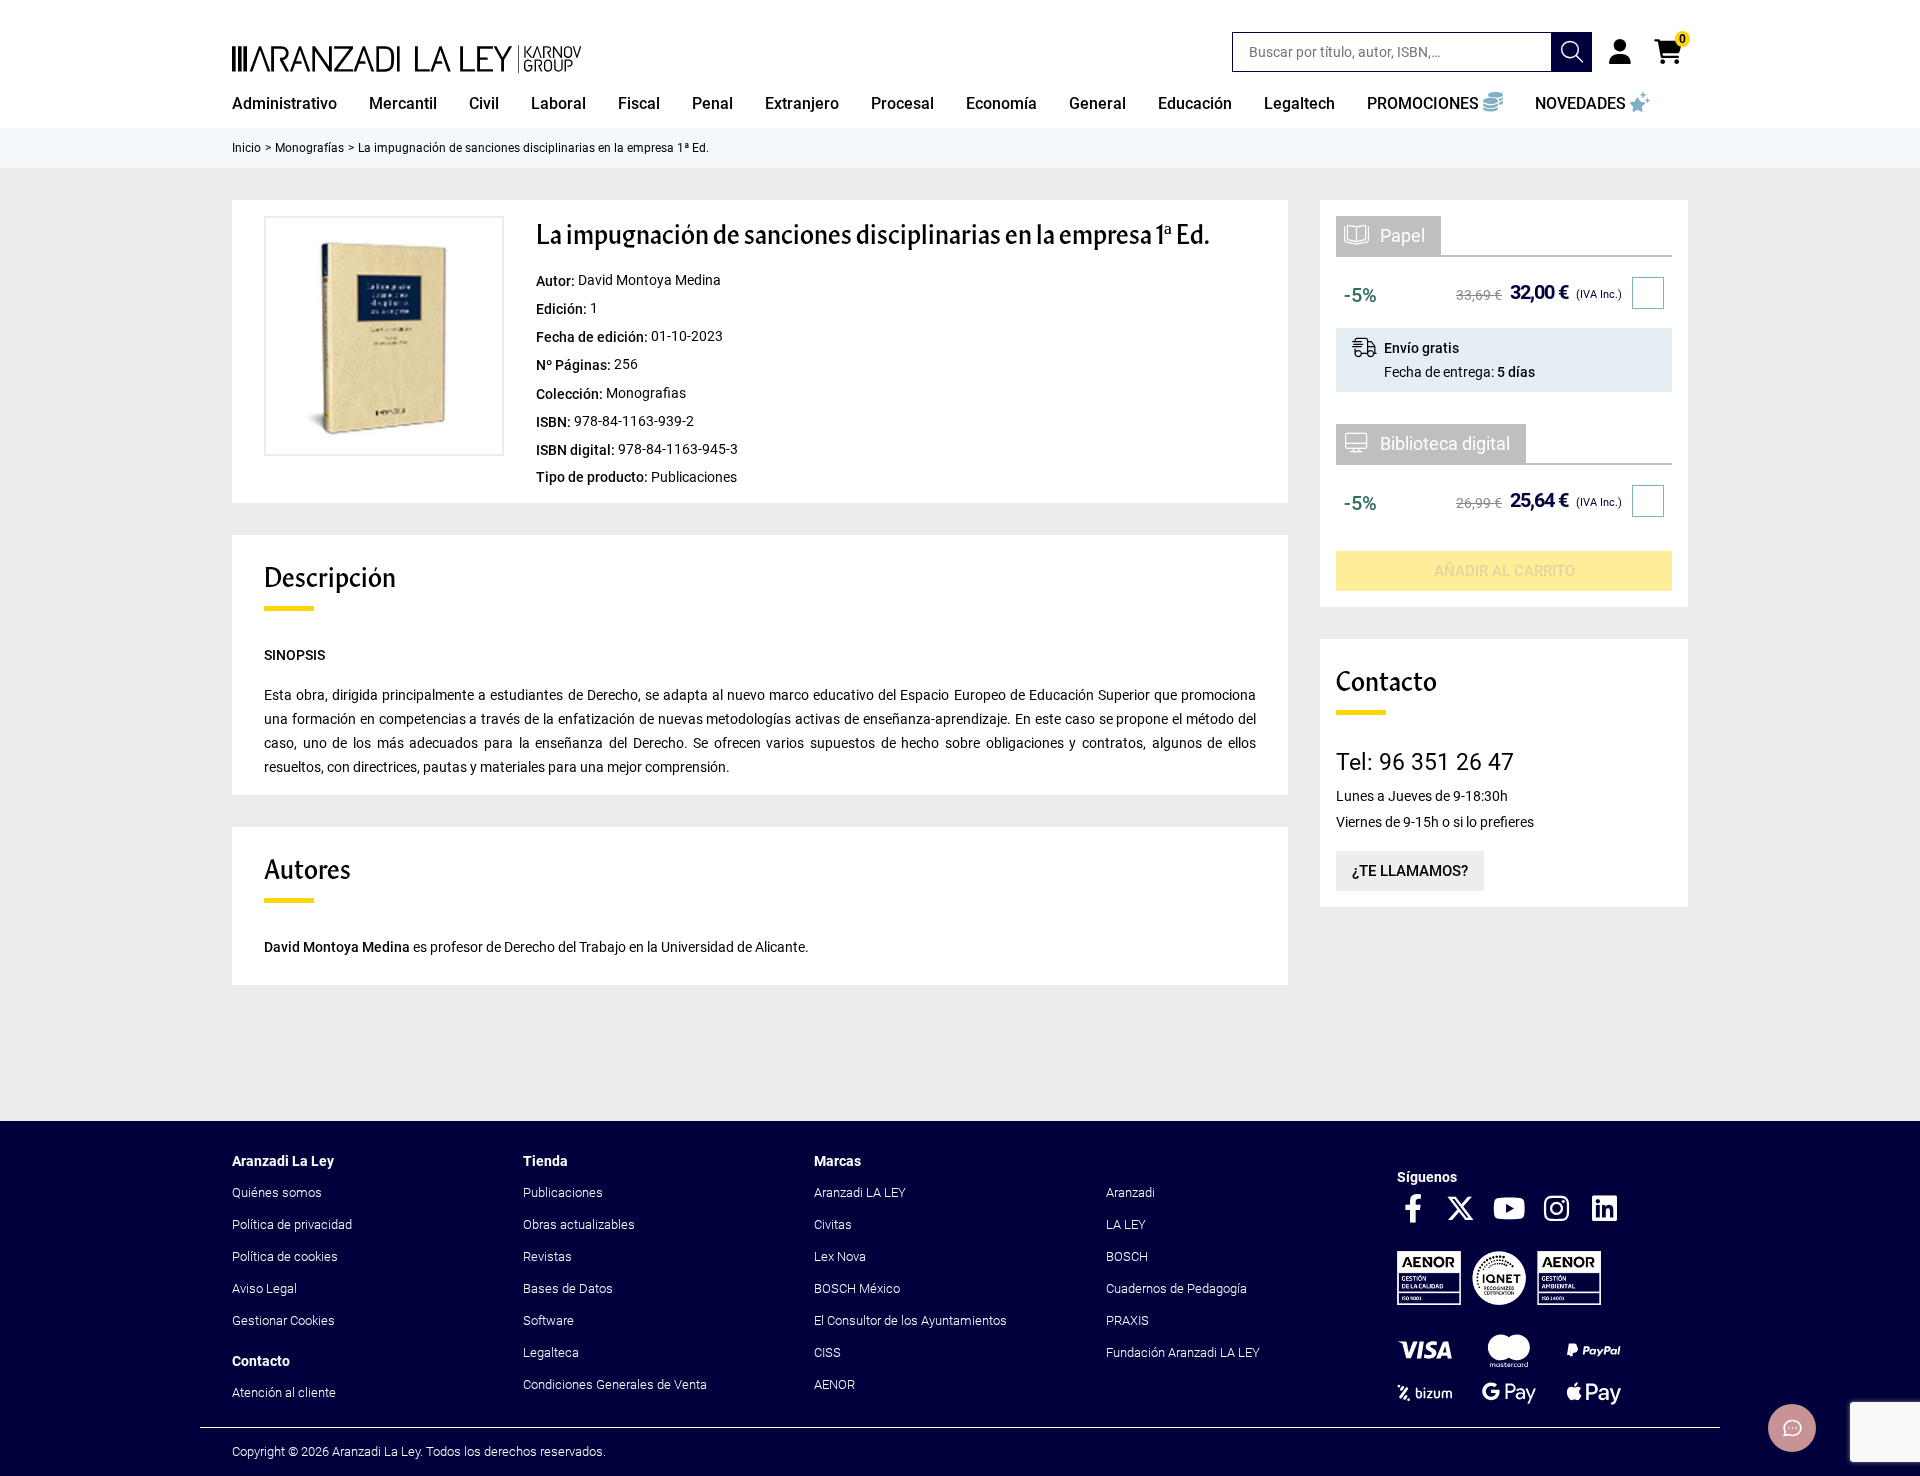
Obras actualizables (579, 1224)
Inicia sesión (1620, 52)
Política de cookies (285, 1256)
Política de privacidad (292, 1224)
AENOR (834, 1384)
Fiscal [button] (639, 103)
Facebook (1413, 1210)
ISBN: (555, 421)
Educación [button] (1195, 103)
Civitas (833, 1224)
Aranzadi (1130, 1192)
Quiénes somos (277, 1192)
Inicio (246, 148)
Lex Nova (840, 1256)
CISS (827, 1352)
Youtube (1509, 1210)
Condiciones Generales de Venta (615, 1384)
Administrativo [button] (284, 103)
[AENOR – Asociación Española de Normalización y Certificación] (1499, 1300)
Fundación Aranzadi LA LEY (1183, 1352)
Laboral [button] (558, 103)
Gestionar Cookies (283, 1320)
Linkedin (1605, 1210)
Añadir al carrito (1504, 571)
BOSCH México (857, 1288)
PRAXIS (1127, 1320)
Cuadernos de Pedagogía (1176, 1288)
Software (548, 1320)
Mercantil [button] (403, 103)
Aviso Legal (264, 1288)
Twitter (1461, 1210)
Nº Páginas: (575, 365)
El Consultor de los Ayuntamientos (910, 1320)
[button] (1435, 104)
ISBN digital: (577, 449)
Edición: (563, 309)
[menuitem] (284, 104)
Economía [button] (1001, 103)
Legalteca (551, 1352)
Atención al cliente (284, 1392)
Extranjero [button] (802, 103)
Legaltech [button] (1299, 103)
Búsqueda (1572, 52)
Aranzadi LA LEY (860, 1192)
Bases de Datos (568, 1288)
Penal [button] (712, 103)
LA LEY (1126, 1224)
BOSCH (1127, 1256)
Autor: (557, 281)
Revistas (547, 1256)
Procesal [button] (902, 103)
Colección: (571, 393)
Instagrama (1557, 1210)
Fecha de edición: (593, 337)
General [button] (1097, 103)
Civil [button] (484, 103)
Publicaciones (563, 1192)
